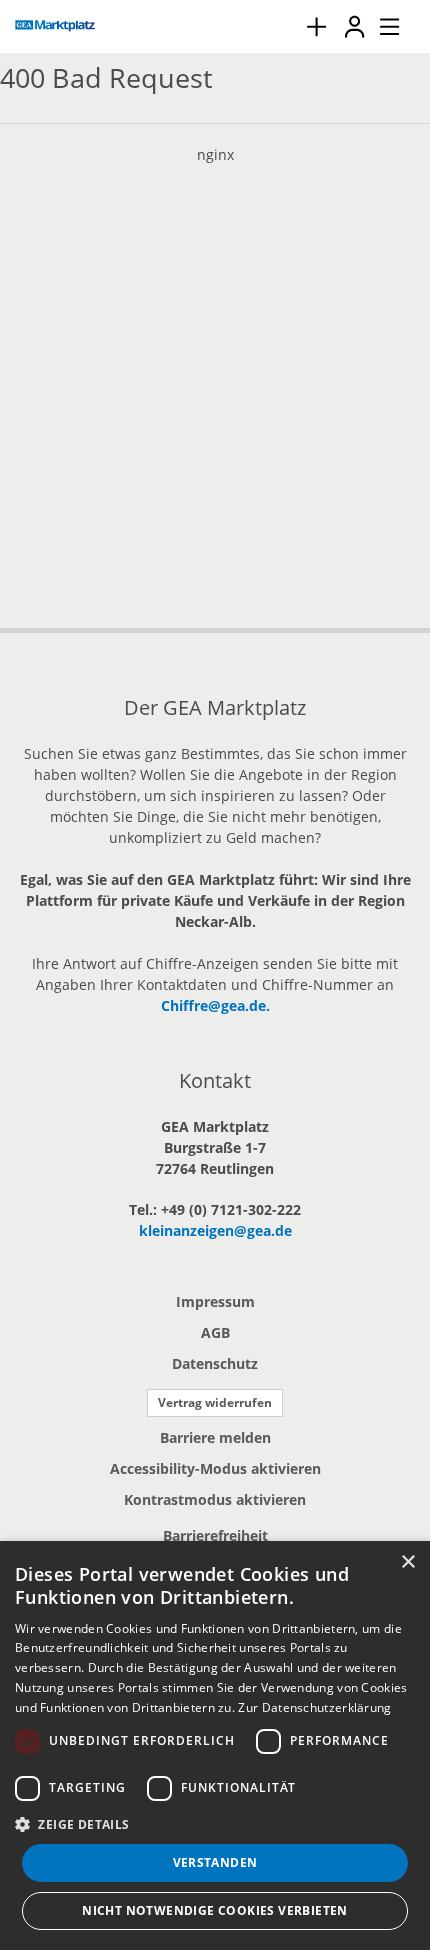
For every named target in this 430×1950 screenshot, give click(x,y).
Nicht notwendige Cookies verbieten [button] (215, 1910)
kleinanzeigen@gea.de (215, 1230)
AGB (215, 1332)
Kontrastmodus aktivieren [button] (215, 1499)
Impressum (215, 1301)
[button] (215, 1824)
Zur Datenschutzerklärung (314, 1707)
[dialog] (215, 1745)
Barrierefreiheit (215, 1535)
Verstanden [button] (215, 1862)
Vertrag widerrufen (215, 1402)
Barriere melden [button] (215, 1437)
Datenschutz (215, 1363)
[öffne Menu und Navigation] (380, 24)
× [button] (407, 1562)
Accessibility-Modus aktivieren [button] (215, 1468)
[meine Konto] (354, 26)
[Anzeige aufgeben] (316, 26)
